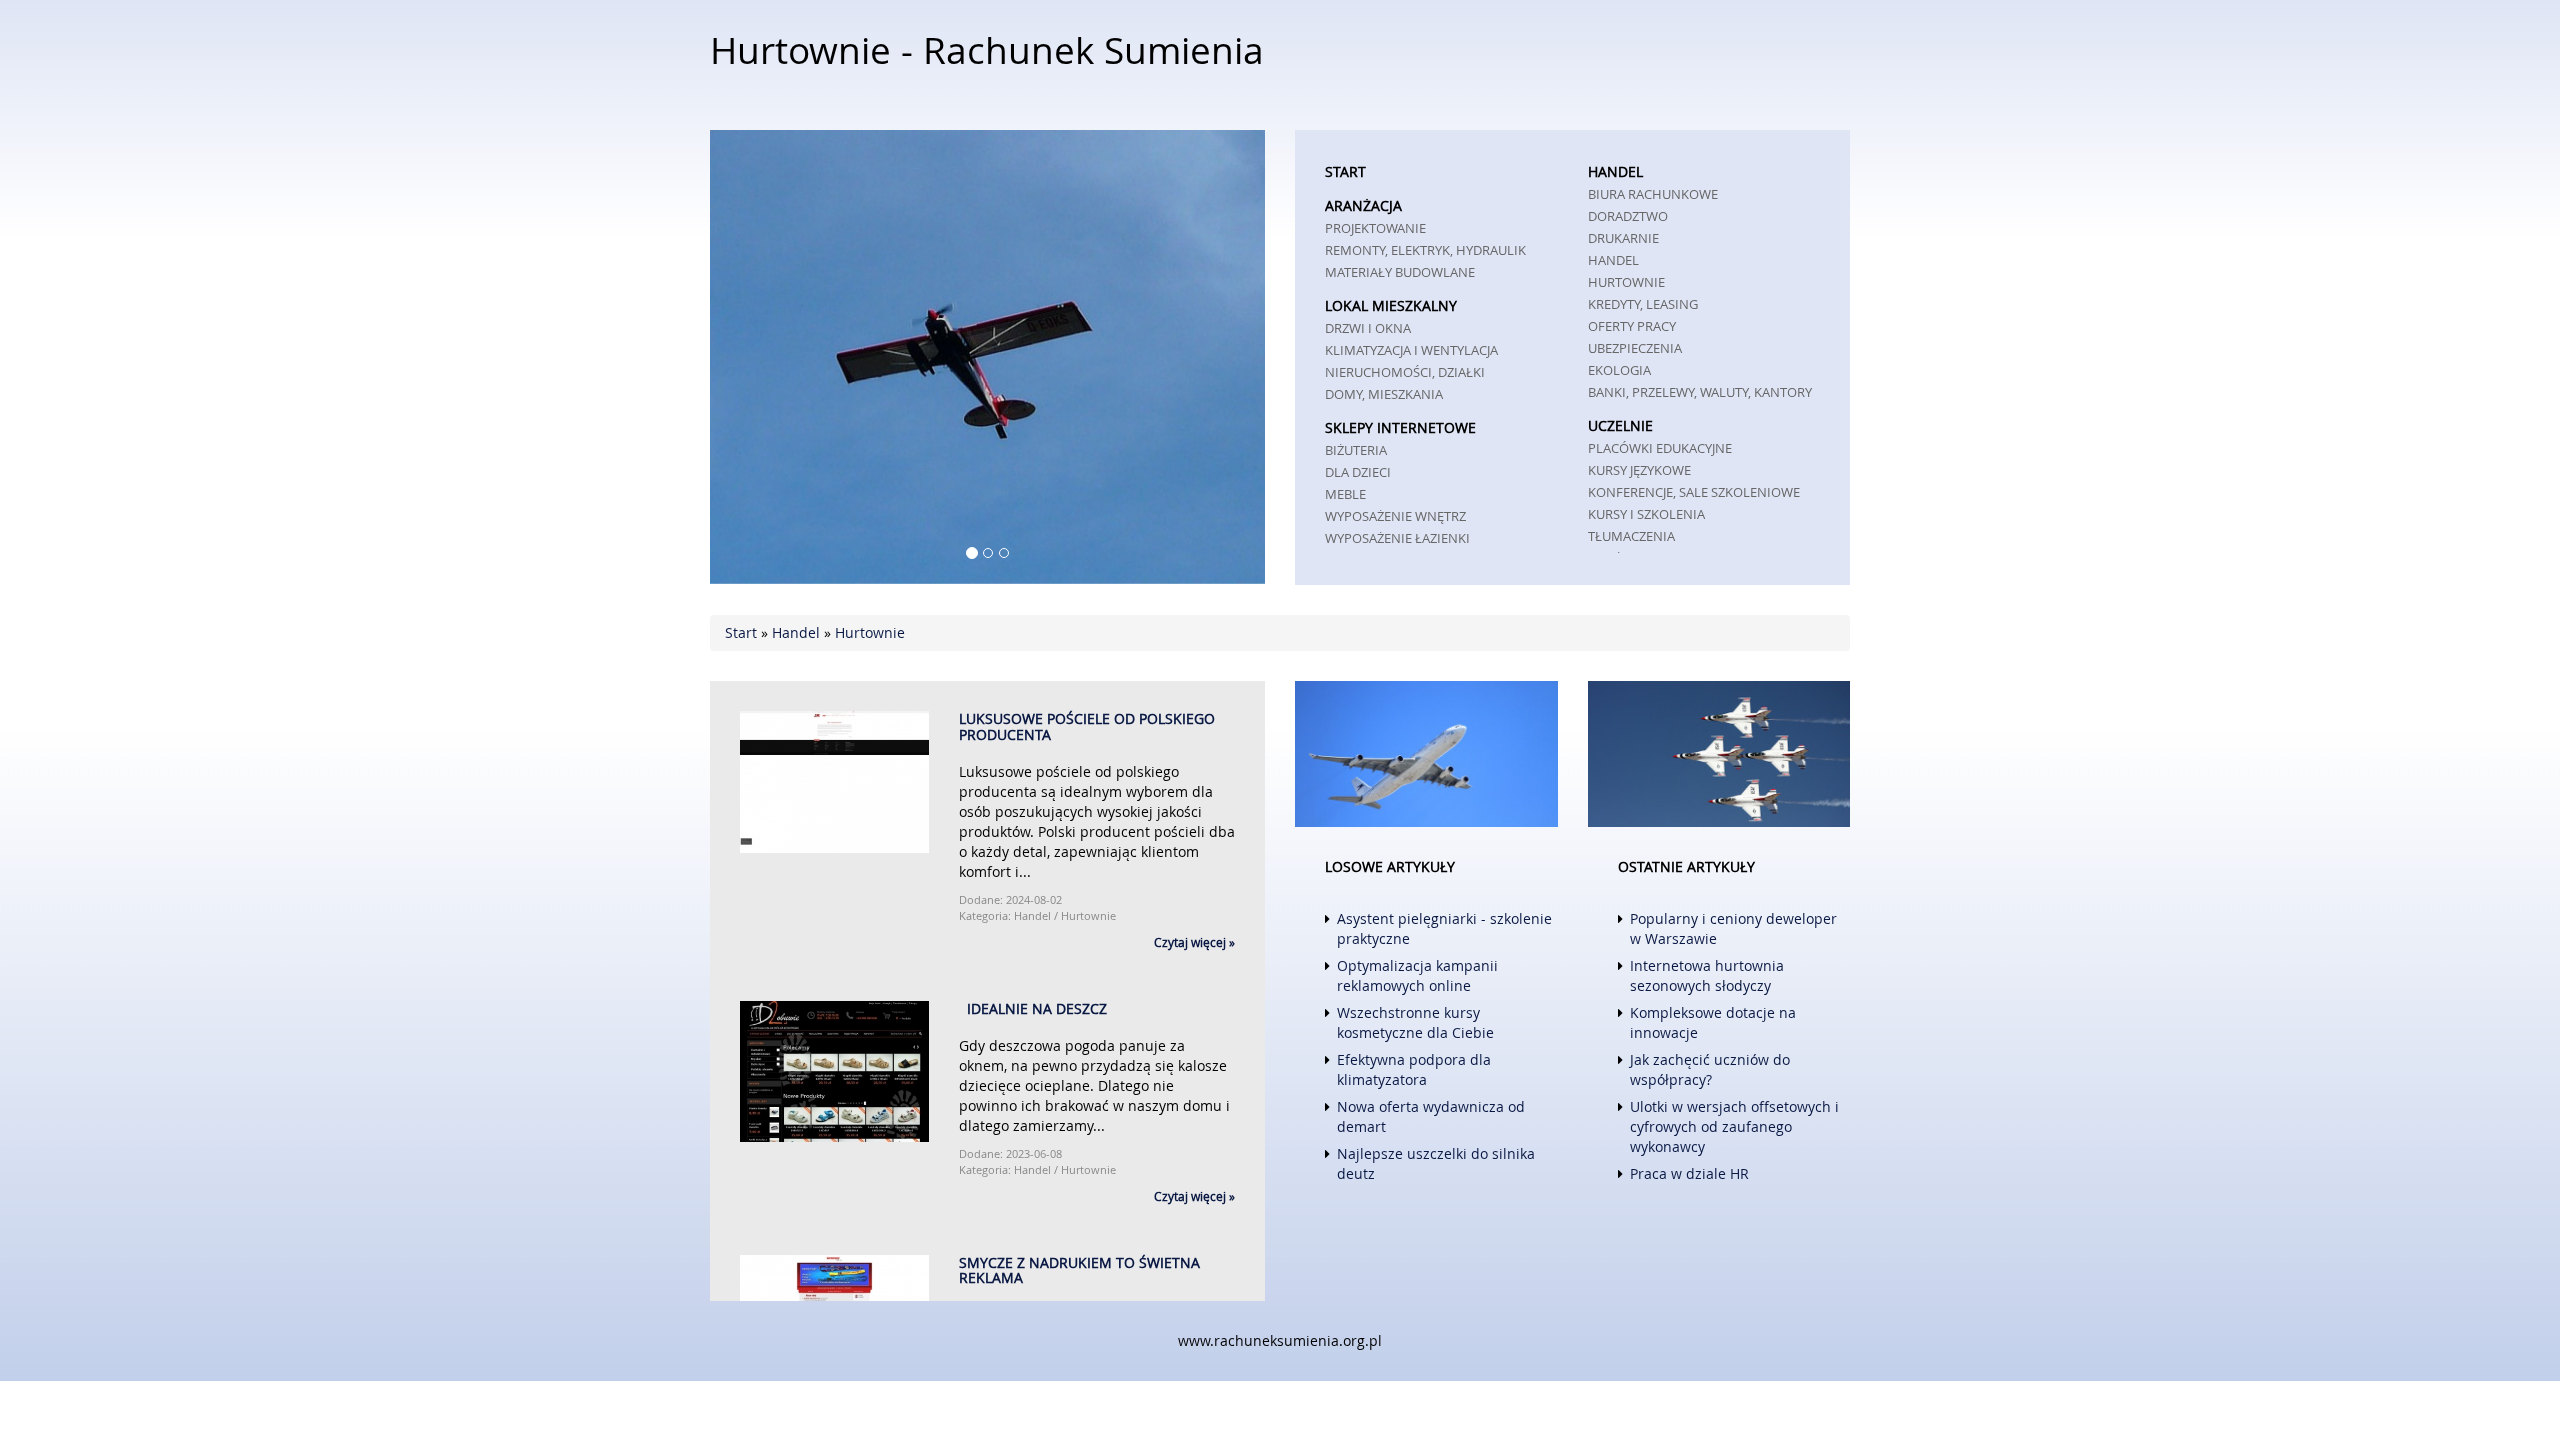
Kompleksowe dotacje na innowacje (1713, 1022)
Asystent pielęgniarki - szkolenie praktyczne (1444, 928)
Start (741, 632)
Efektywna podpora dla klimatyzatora (1414, 1069)
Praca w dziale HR (1689, 1173)
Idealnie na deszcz (1033, 1008)
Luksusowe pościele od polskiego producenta (1087, 726)
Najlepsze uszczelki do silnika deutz (1436, 1163)
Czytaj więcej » (1194, 942)
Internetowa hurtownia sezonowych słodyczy (1707, 975)
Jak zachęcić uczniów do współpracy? (1710, 1069)
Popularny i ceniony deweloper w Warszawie (1733, 928)
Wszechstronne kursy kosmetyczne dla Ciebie (1415, 1022)
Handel (796, 632)
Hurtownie (870, 632)
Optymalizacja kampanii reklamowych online (1417, 975)
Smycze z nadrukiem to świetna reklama (1079, 1270)
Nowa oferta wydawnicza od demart (1431, 1116)
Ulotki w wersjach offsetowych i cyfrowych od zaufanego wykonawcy (1734, 1126)
